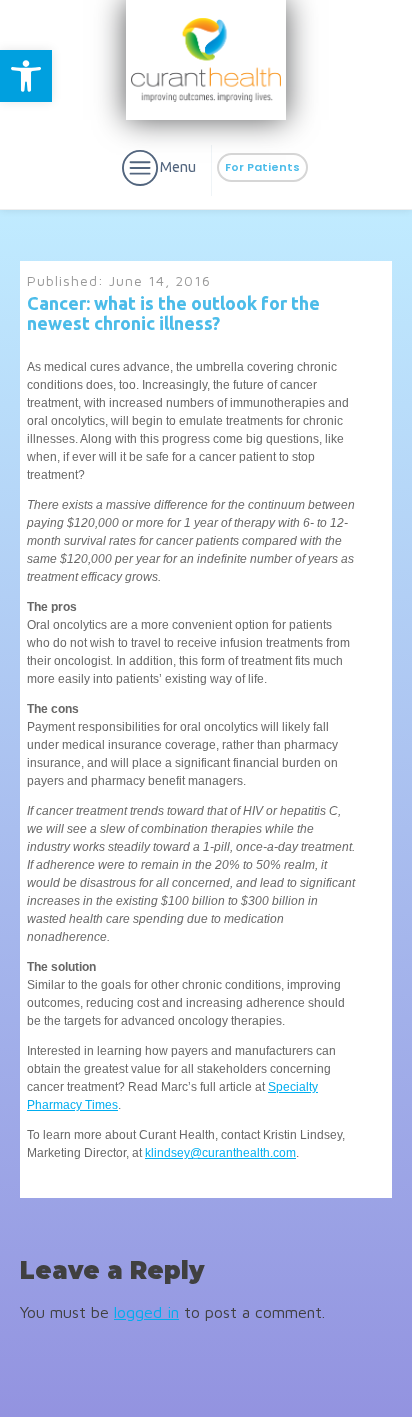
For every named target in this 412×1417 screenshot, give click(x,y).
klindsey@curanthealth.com (220, 1153)
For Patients (262, 167)
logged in (146, 1312)
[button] (26, 76)
